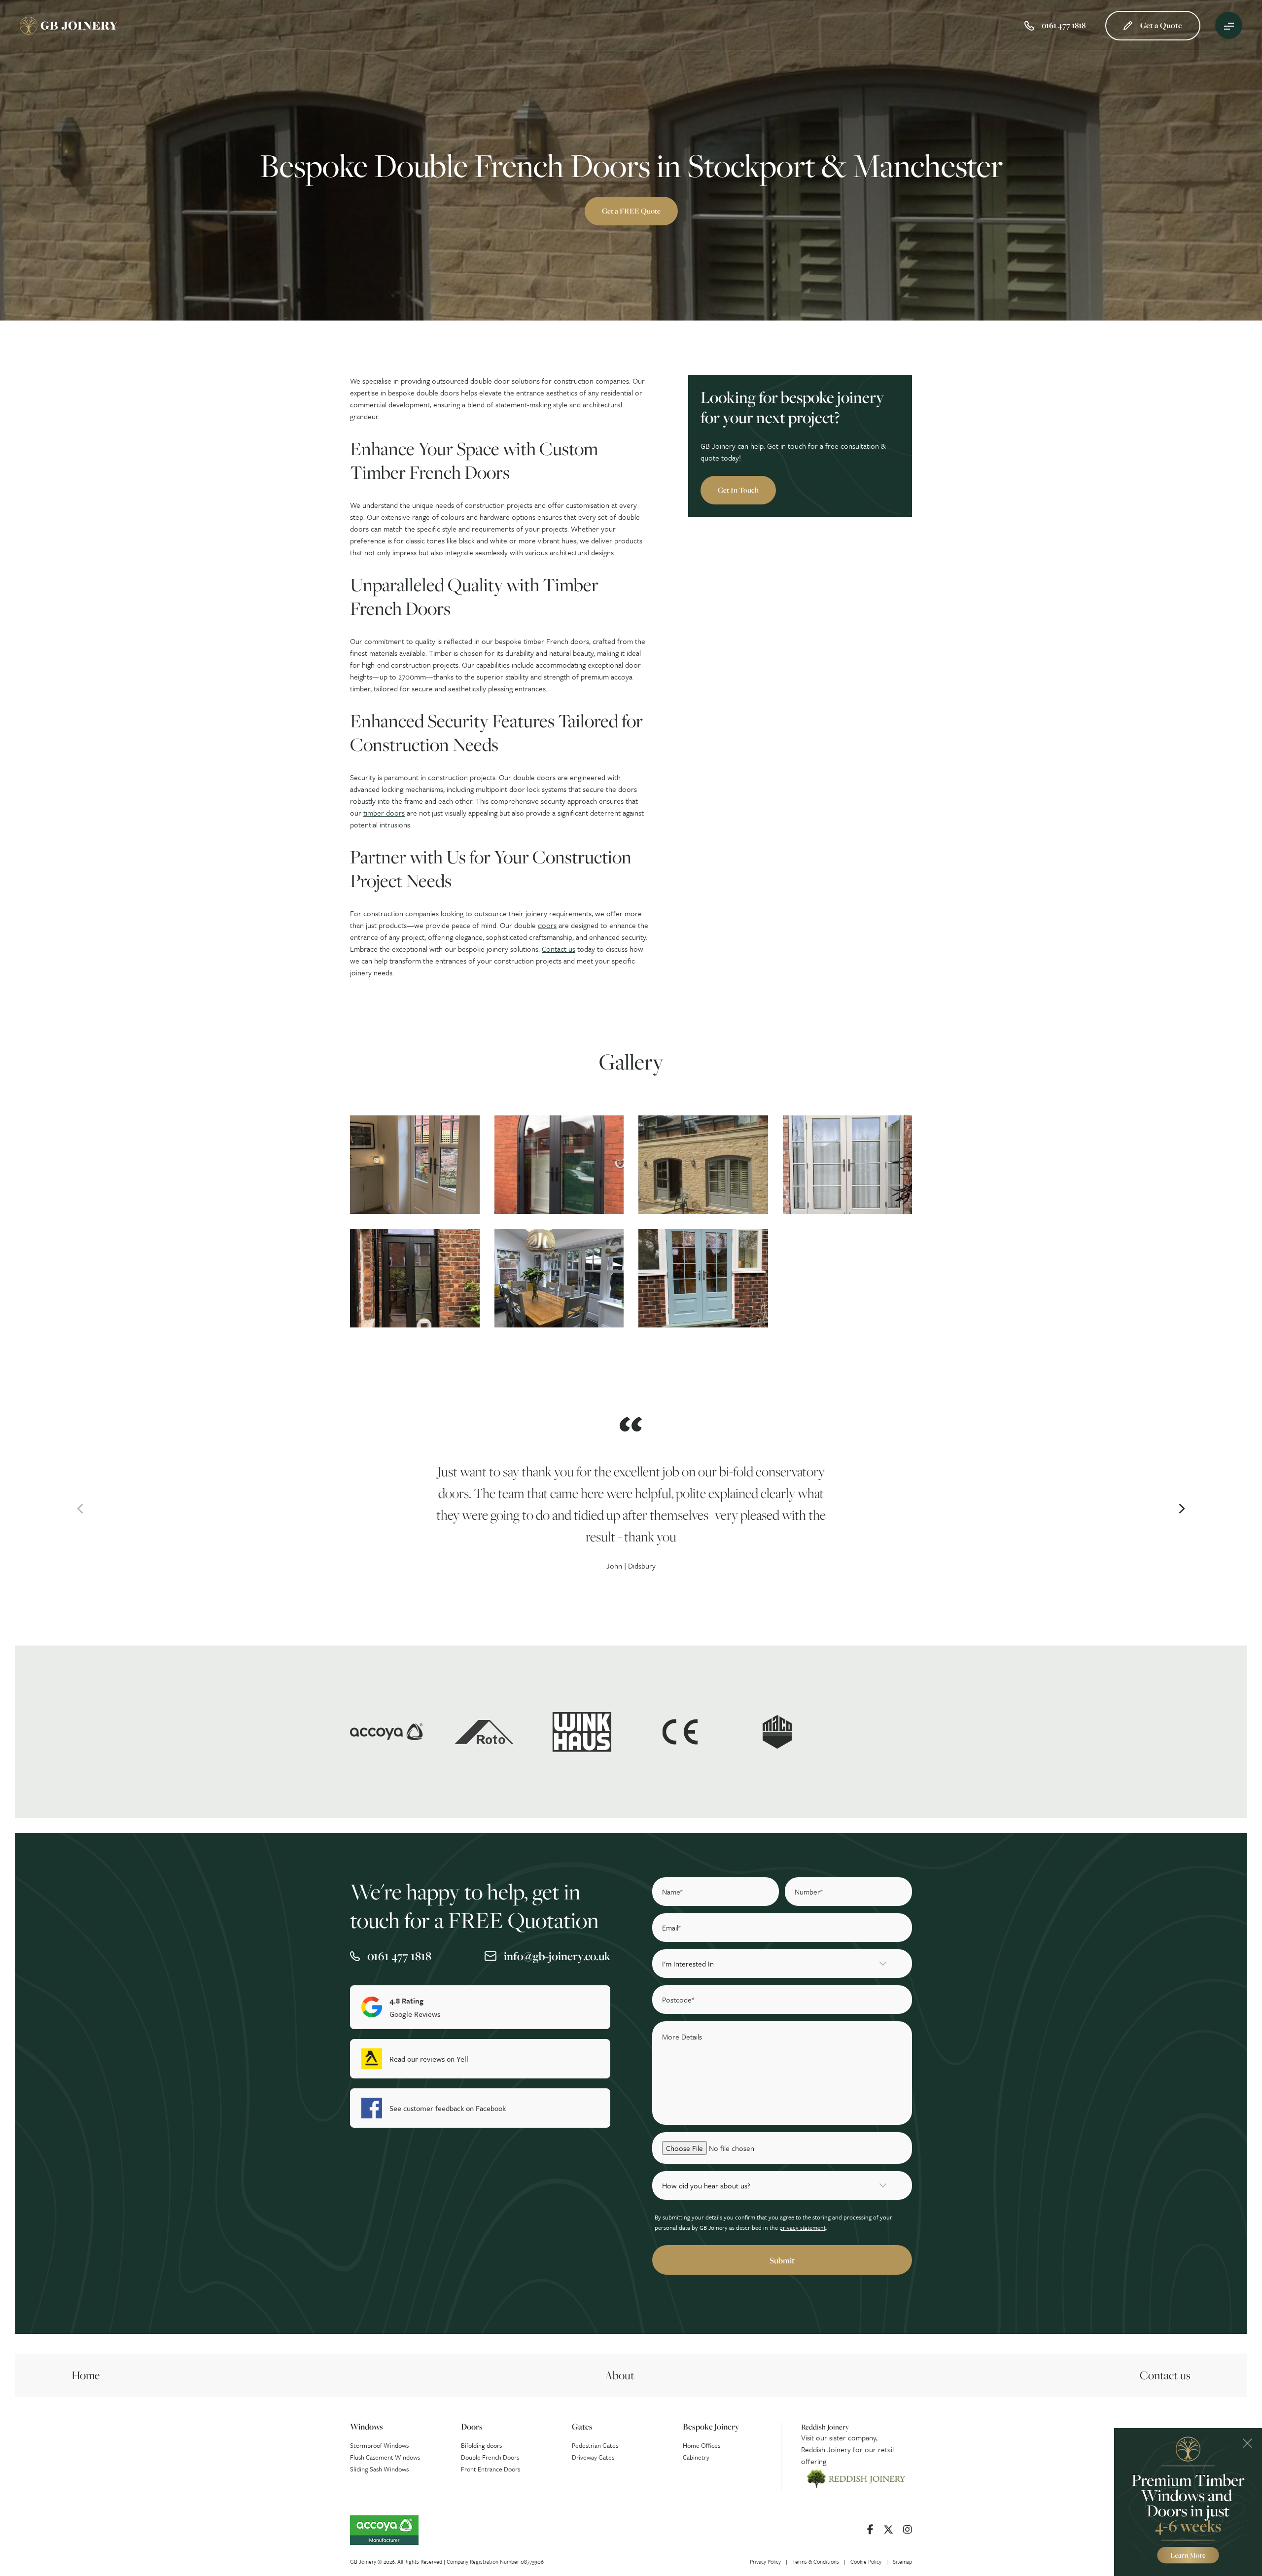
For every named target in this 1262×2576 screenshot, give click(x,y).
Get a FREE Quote (631, 211)
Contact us (559, 949)
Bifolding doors (481, 2445)
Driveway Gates (593, 2457)
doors (547, 925)
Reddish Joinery (826, 2449)
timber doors (384, 813)
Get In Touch (738, 490)
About (620, 2375)
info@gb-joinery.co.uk (557, 1956)
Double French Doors (490, 2457)
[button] (80, 1509)
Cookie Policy (866, 2561)
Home (86, 2375)
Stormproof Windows (379, 2445)
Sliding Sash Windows (379, 2469)
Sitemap (902, 2561)
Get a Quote (1161, 25)
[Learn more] (1188, 2502)
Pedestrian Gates (595, 2445)
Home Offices (701, 2445)
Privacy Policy (765, 2561)
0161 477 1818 (399, 1956)
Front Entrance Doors (491, 2469)
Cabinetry (696, 2457)
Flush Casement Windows (385, 2457)
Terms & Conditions (816, 2561)
